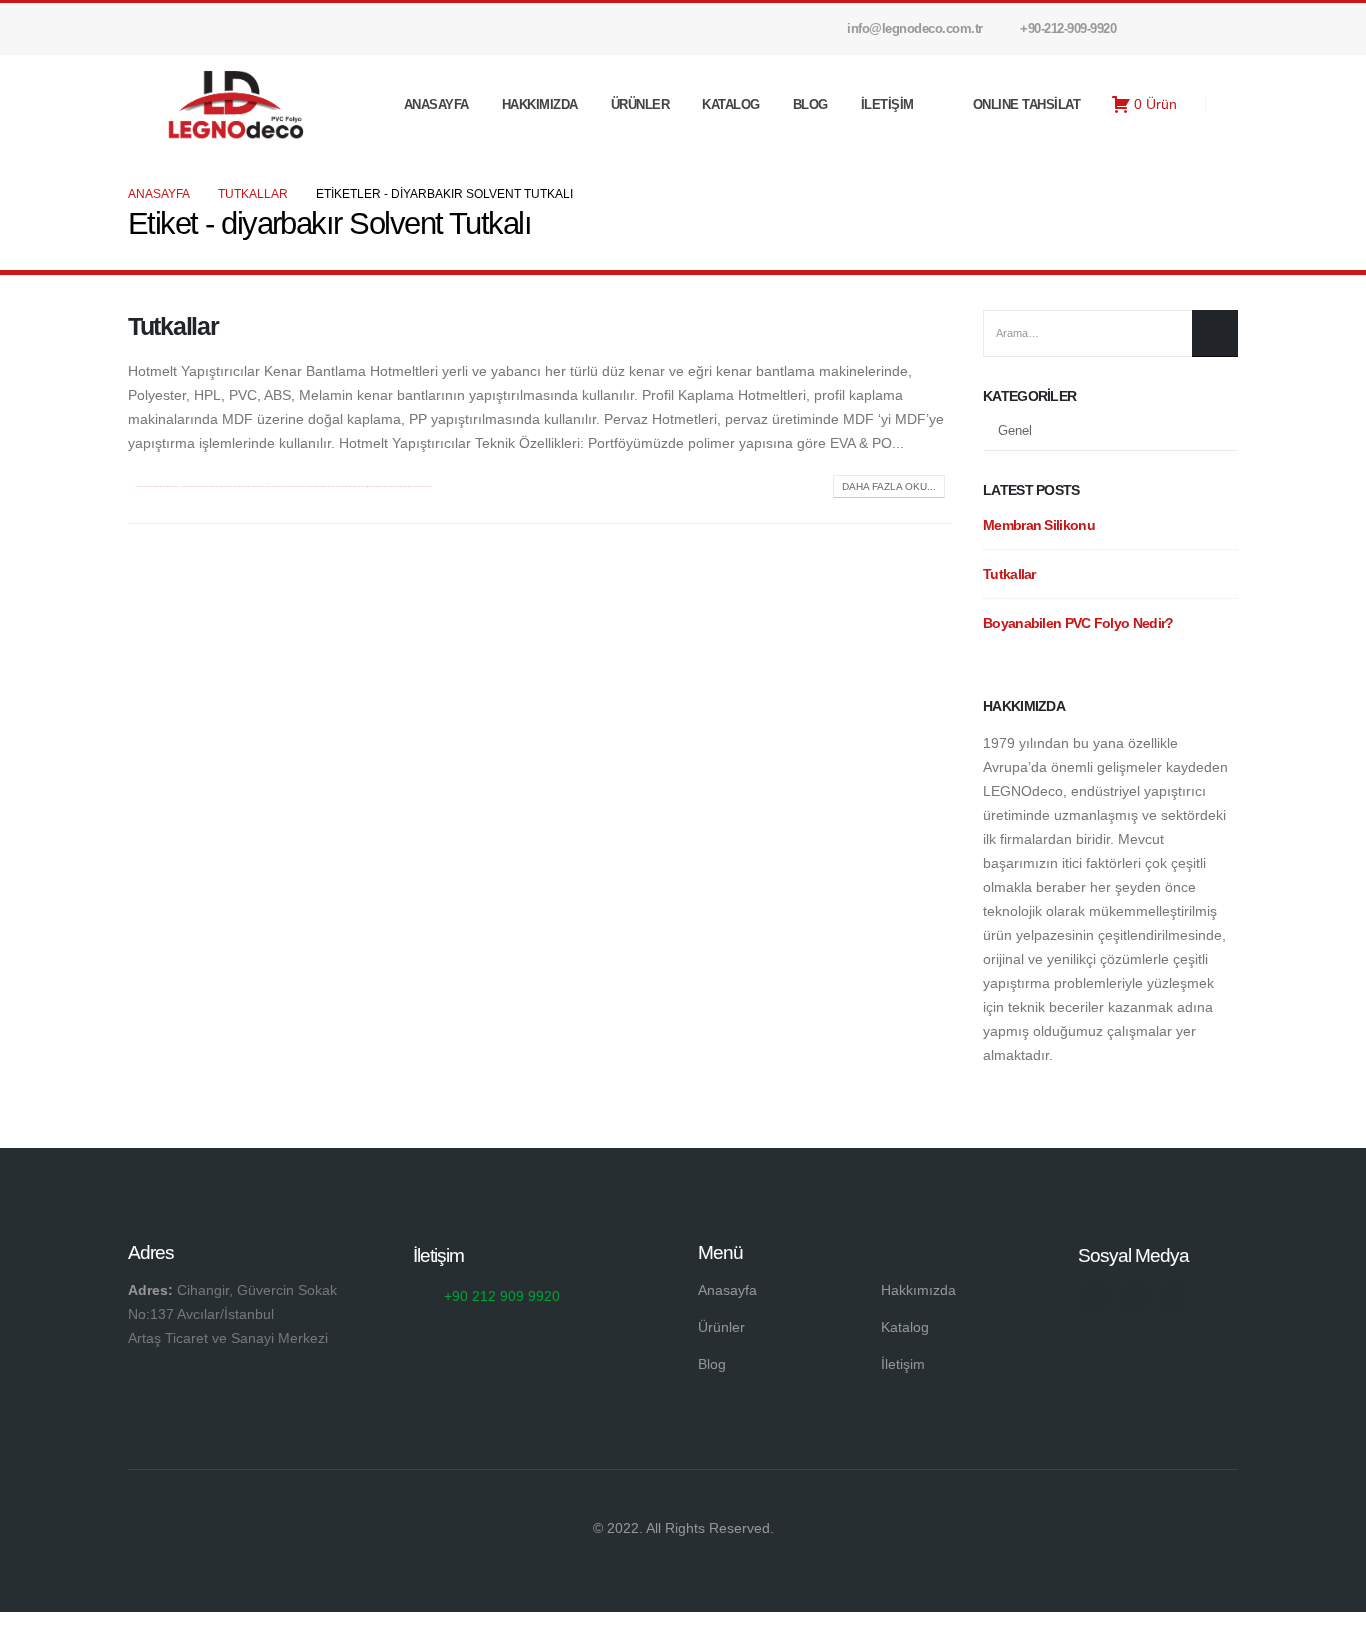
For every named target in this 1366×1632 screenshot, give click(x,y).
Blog (810, 104)
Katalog (731, 104)
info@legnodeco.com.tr (915, 29)
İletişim (887, 104)
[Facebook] (1155, 29)
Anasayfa (436, 104)
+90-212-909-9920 (1068, 29)
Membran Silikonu (1039, 525)
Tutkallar (173, 326)
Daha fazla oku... (889, 486)
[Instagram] (1189, 29)
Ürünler (640, 104)
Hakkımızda (540, 104)
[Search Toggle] (1229, 106)
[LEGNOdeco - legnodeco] (228, 104)
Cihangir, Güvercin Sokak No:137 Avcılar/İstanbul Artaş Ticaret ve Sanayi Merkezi (232, 1314)
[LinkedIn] (1223, 29)
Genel (1015, 430)
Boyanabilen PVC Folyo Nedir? (1078, 623)
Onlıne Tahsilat (1027, 104)
